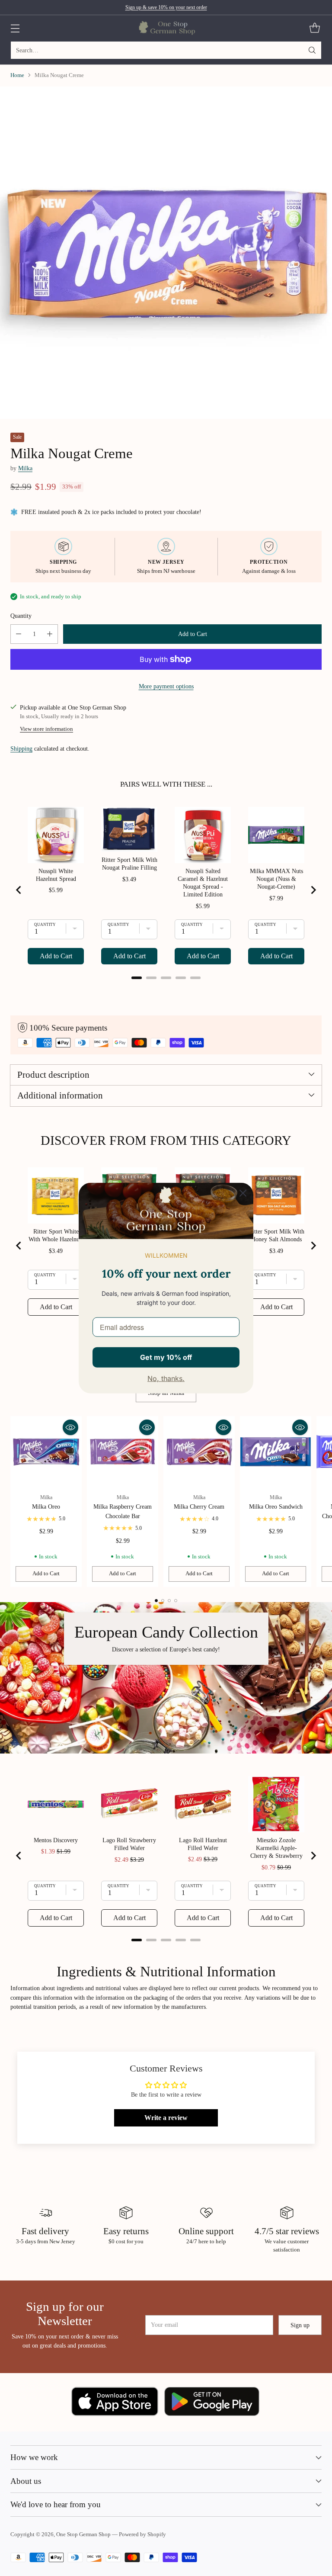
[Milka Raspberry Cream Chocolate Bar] (123, 1452)
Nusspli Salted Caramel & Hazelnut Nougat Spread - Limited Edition (203, 883)
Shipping (21, 748)
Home (17, 75)
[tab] (137, 978)
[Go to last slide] (19, 890)
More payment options (166, 686)
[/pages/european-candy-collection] (166, 1678)
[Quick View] (70, 1427)
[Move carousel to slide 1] (156, 1601)
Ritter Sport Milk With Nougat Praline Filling (129, 864)
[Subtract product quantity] (19, 634)
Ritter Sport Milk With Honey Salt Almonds (276, 1235)
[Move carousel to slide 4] (176, 1601)
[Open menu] (15, 28)
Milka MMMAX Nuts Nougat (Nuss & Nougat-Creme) (276, 879)
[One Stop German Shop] (166, 28)
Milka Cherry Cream (199, 1506)
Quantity (21, 616)
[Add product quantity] (50, 634)
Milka (25, 468)
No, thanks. (166, 1378)
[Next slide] (313, 890)
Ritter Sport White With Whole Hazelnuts (56, 1235)
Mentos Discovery (56, 1840)
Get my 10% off (166, 1357)
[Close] (243, 1193)
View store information (46, 729)
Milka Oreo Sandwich (276, 1506)
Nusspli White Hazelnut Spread (56, 875)
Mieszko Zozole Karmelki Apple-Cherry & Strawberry (276, 1848)
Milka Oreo (46, 1506)
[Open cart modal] (314, 28)
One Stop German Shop (83, 2534)
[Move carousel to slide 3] (169, 1601)
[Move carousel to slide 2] (163, 1601)
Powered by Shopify (142, 2534)
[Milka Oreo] (46, 1452)
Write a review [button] (166, 2118)
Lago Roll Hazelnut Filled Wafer (203, 1844)
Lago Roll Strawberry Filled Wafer (129, 1844)
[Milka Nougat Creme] (166, 253)
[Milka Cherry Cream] (199, 1452)
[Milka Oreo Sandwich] (276, 1452)
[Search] (312, 50)
